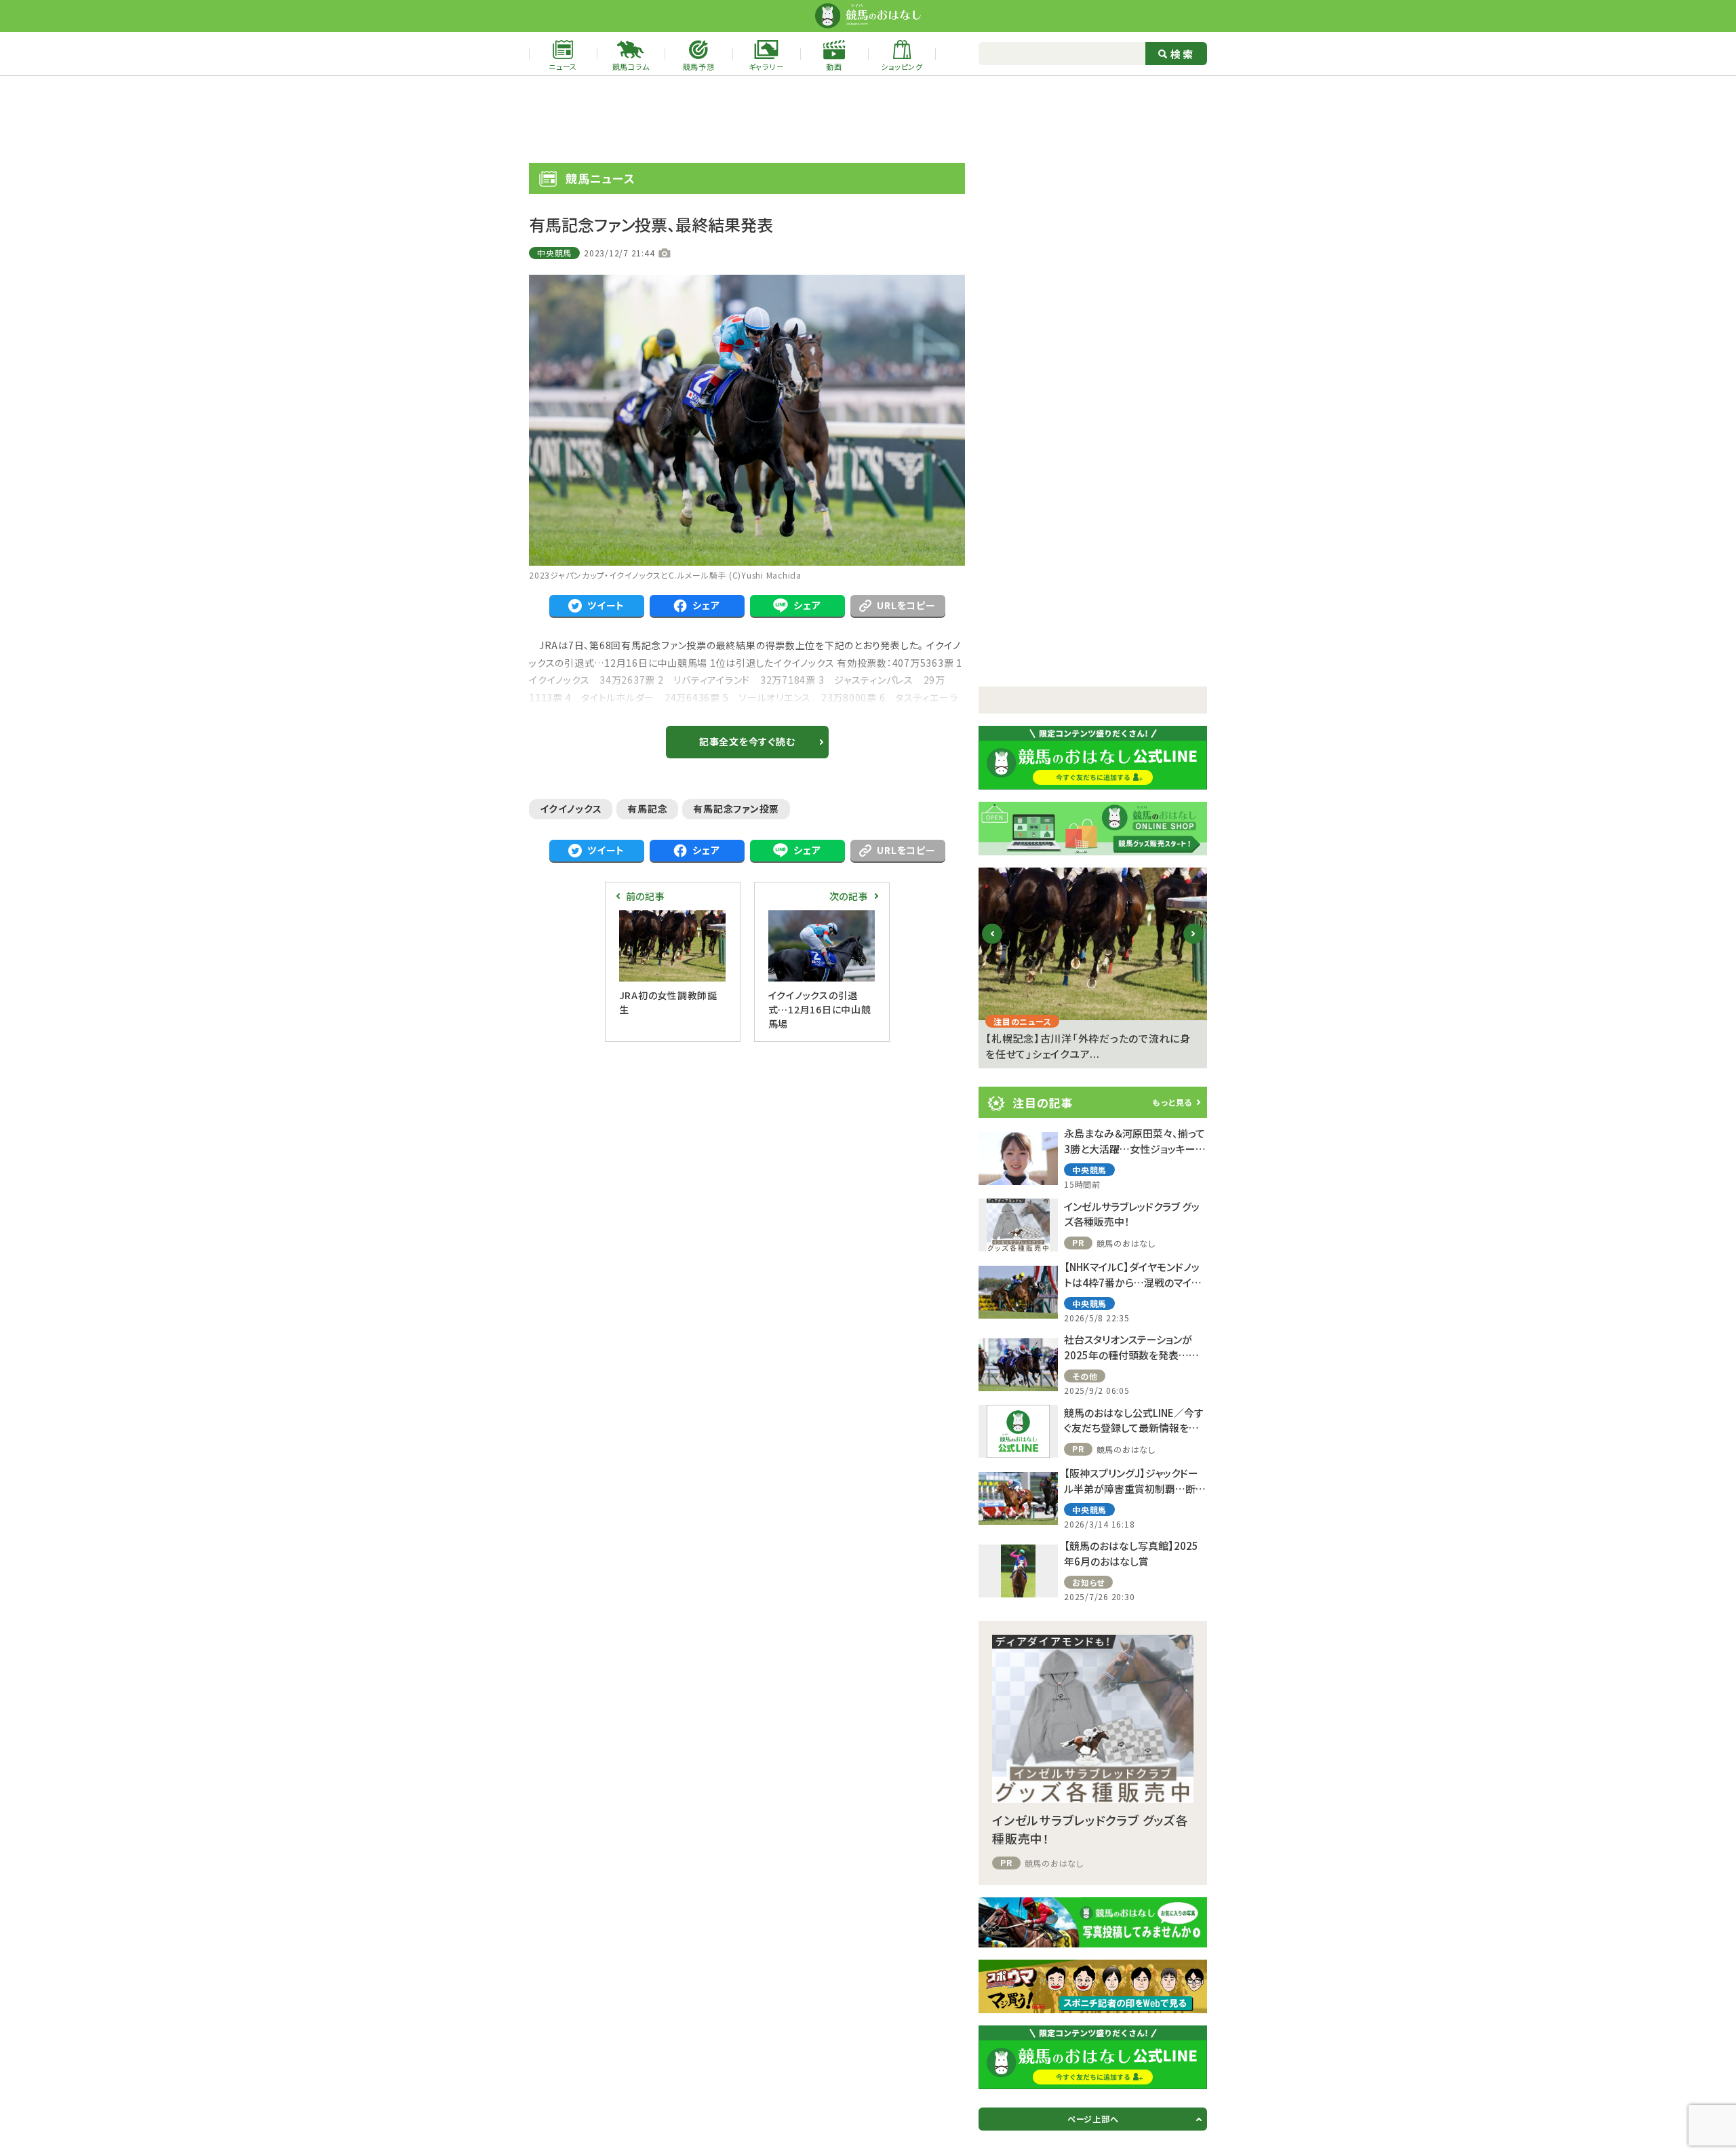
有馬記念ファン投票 (736, 809)
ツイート (606, 605)
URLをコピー (906, 605)
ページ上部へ (1093, 2119)
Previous (992, 945)
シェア (706, 605)
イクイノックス (571, 809)
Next (1194, 945)
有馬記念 (647, 809)
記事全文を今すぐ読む (747, 741)
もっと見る (1172, 1102)
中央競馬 (554, 253)
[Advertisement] (868, 119)
